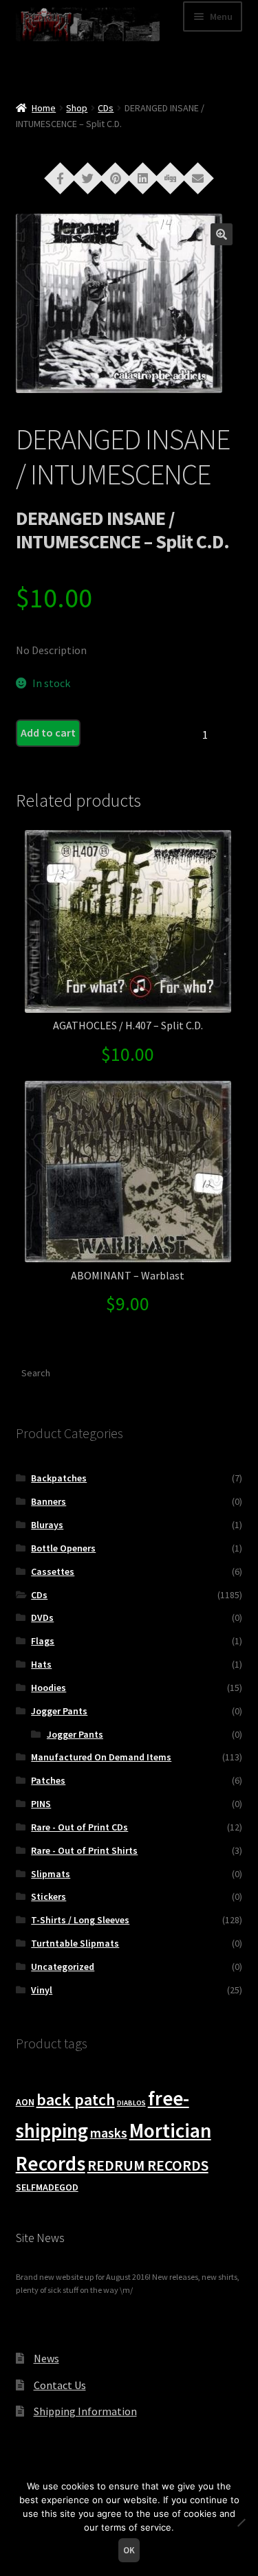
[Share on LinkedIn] (143, 177)
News (46, 2358)
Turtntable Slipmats (75, 1943)
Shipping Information (85, 2411)
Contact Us (60, 2385)
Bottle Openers (63, 1548)
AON (25, 2102)
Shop (77, 108)
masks (109, 2133)
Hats (41, 1664)
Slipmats (51, 1874)
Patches (48, 1780)
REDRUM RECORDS (148, 2165)
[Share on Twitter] (88, 177)
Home (44, 108)
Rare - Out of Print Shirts (84, 1850)
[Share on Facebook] (61, 177)
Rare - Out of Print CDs (79, 1827)
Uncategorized (63, 1967)
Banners (49, 1501)
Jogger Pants (59, 1711)
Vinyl (42, 1990)
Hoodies (49, 1688)
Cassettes (53, 1571)
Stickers (49, 1896)
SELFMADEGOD (47, 2187)
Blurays (47, 1525)
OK (129, 2550)
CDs (106, 108)
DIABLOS (131, 2103)
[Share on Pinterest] (116, 177)
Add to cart (48, 732)
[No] (241, 2522)
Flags (43, 1641)
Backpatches (59, 1478)
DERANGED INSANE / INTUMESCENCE (123, 457)
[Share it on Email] (198, 177)
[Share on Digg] (171, 177)
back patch (76, 2099)
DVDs (42, 1617)
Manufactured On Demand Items (101, 1757)
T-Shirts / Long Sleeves (80, 1920)
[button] (222, 234)
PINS (41, 1804)
